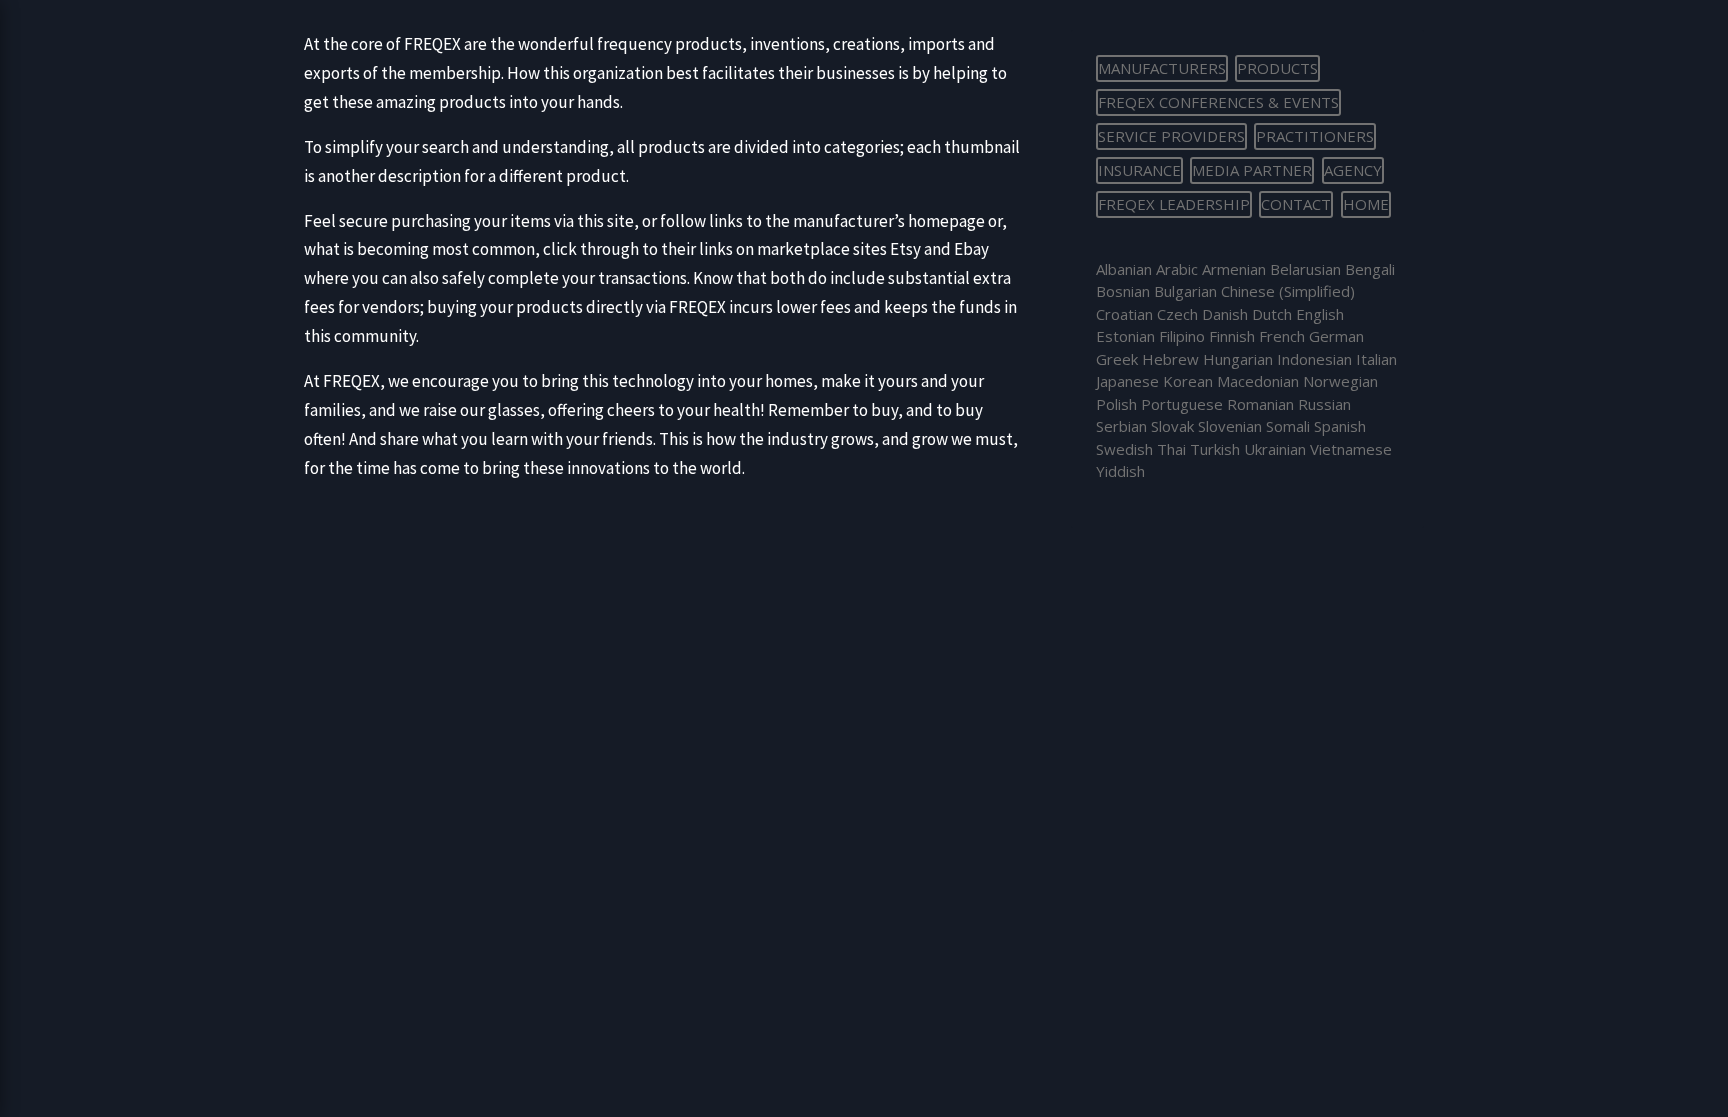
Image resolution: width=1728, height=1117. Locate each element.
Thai (1171, 449)
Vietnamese (1351, 449)
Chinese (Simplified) (1288, 291)
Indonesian (1314, 359)
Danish (1225, 314)
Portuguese (1182, 404)
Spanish (1340, 426)
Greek (1117, 359)
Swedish (1124, 449)
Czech (1177, 314)
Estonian (1125, 336)
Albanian (1124, 269)
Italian (1376, 359)
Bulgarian (1185, 291)
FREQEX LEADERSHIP (1174, 204)
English (1320, 314)
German (1336, 336)
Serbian (1121, 426)
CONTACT (1296, 204)
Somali (1288, 426)
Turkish (1215, 449)
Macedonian (1258, 381)
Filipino (1182, 336)
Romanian (1260, 404)
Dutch (1272, 314)
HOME (1366, 204)
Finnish (1232, 336)
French (1282, 336)
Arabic (1177, 269)
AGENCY (1353, 170)
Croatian (1124, 314)
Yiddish (1120, 471)
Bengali (1370, 269)
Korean (1188, 381)
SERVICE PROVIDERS (1171, 136)
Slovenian (1230, 426)
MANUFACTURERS (1162, 68)
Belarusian (1305, 269)
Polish (1116, 404)
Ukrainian (1275, 449)
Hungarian (1238, 359)
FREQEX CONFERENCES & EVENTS (1218, 102)
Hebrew (1170, 359)
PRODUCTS (1277, 68)
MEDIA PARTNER (1252, 170)
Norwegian (1340, 381)
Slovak (1172, 426)
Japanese (1127, 381)
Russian (1324, 404)
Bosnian (1123, 291)
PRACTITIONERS (1315, 136)
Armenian (1234, 269)
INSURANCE (1139, 170)
